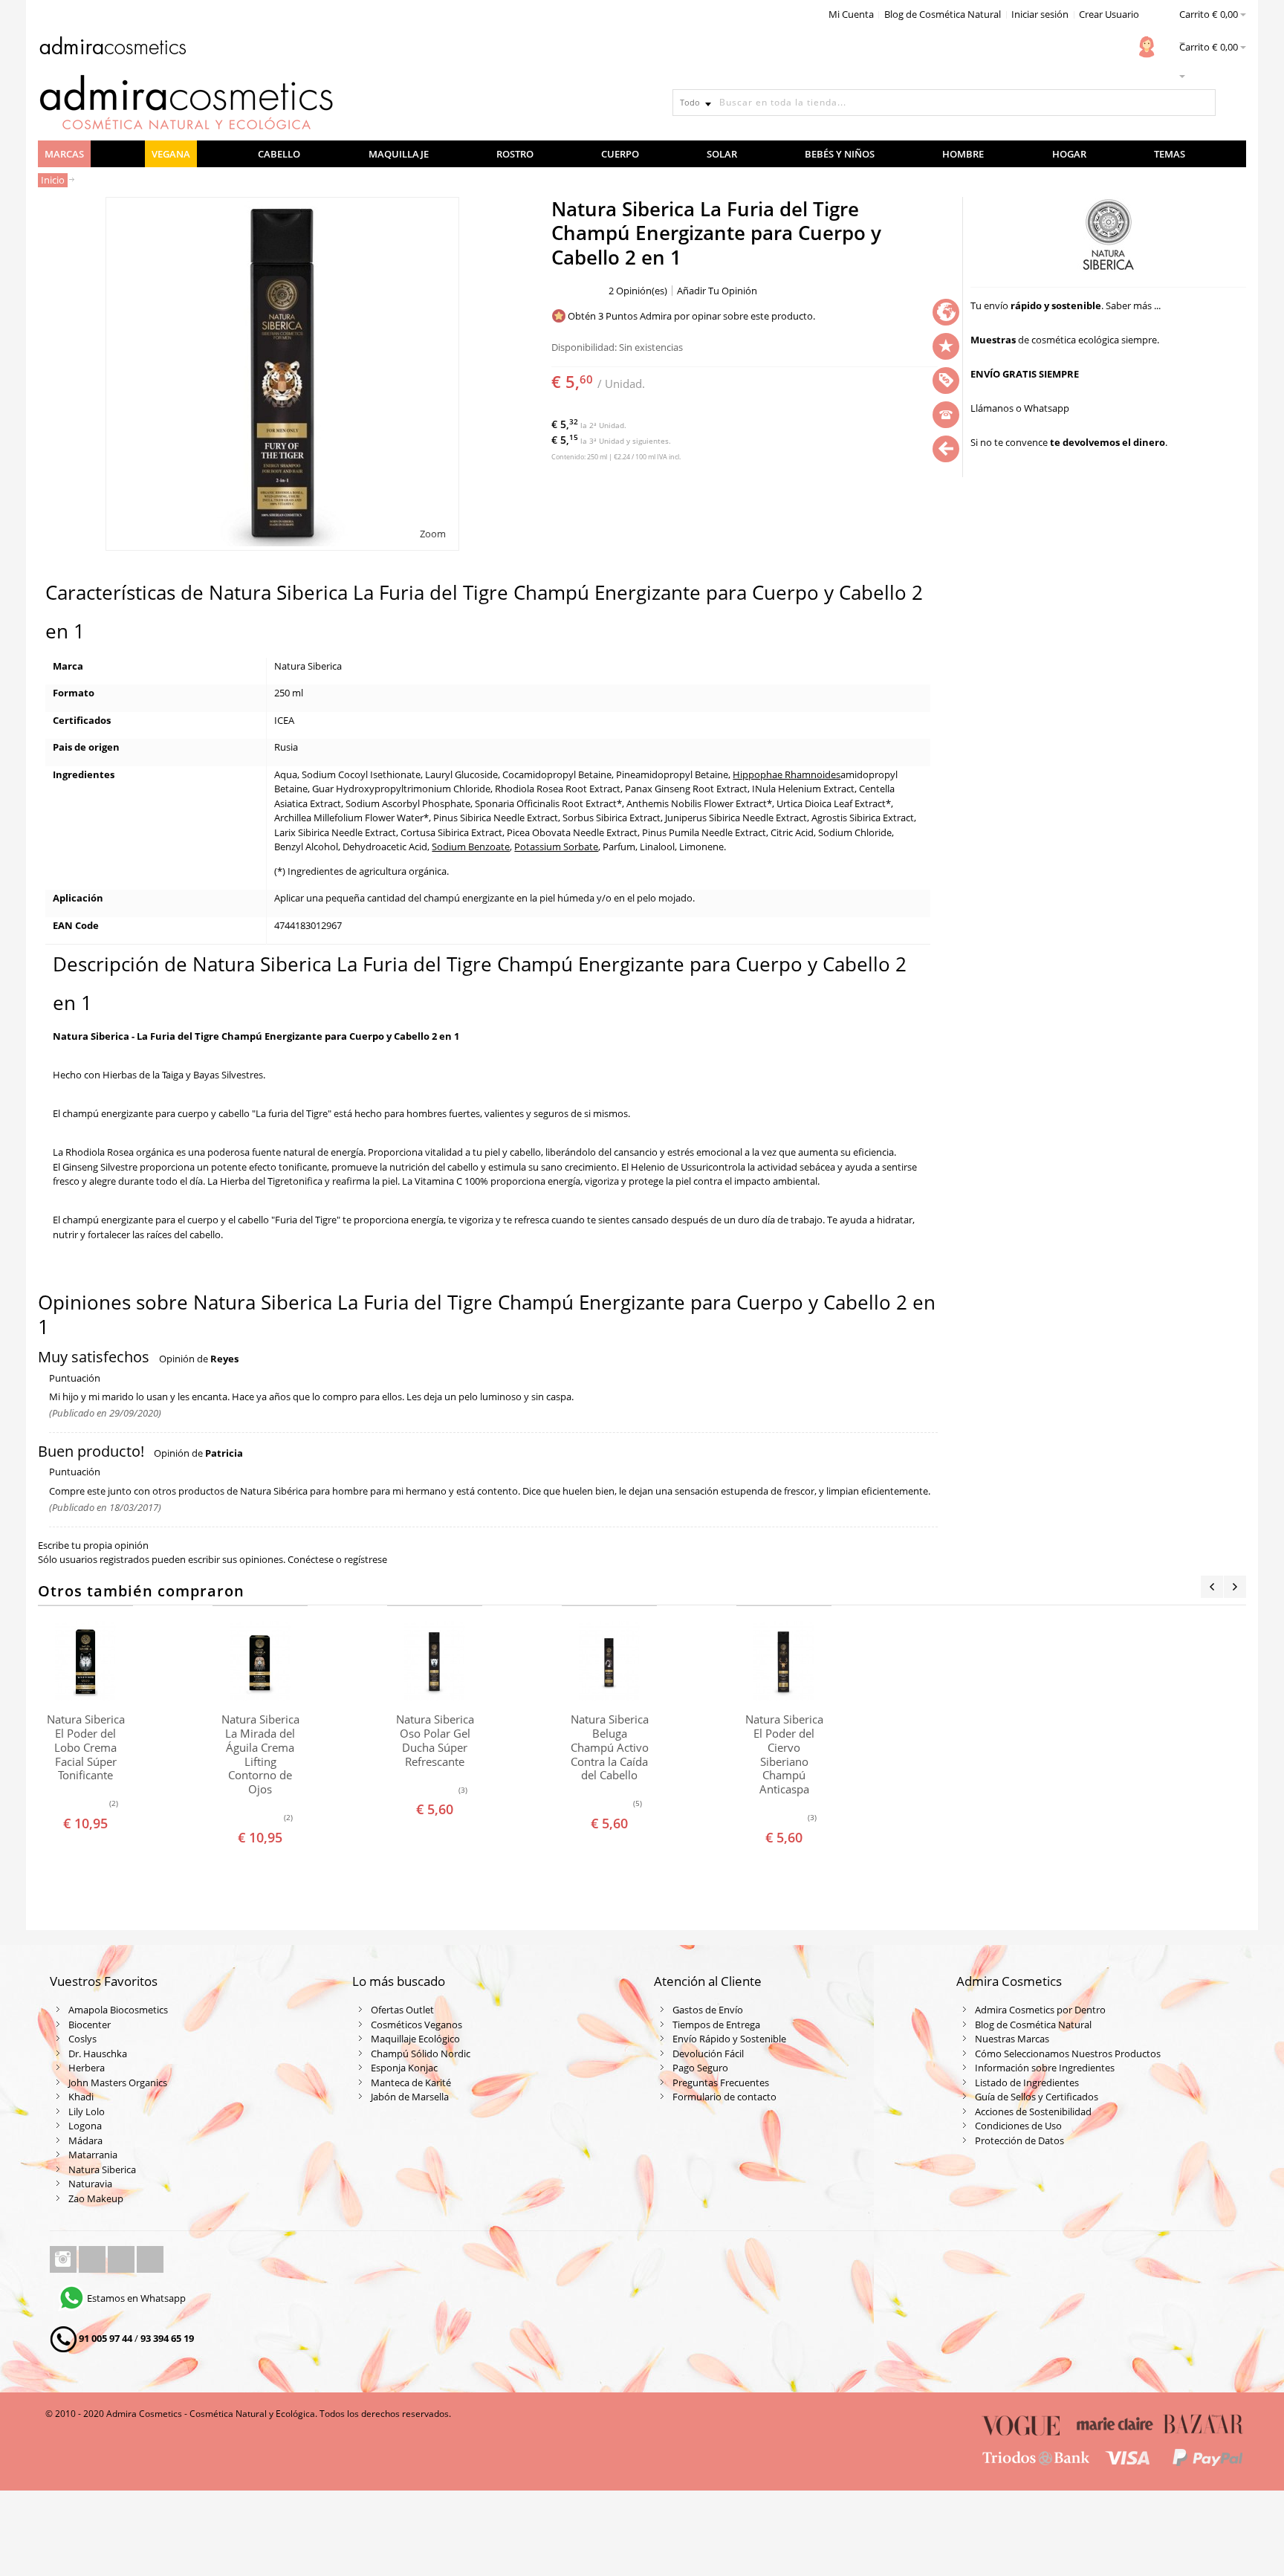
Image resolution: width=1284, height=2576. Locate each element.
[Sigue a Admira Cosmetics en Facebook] (93, 2259)
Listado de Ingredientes (1027, 2083)
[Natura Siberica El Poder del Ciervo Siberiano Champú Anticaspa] (784, 1661)
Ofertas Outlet (402, 2010)
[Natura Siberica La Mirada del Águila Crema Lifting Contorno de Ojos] (260, 1661)
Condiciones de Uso (1018, 2126)
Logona (85, 2126)
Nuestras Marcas (1012, 2039)
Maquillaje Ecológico (415, 2039)
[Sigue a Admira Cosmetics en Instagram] (64, 2259)
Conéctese (311, 1559)
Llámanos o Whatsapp (1020, 408)
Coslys (82, 2039)
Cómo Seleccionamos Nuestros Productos (1068, 2054)
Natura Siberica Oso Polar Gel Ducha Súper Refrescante (435, 1740)
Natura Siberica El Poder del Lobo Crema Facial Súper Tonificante (86, 1747)
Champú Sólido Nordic (421, 2054)
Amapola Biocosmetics (118, 2010)
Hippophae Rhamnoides (787, 774)
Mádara (85, 2140)
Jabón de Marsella (410, 2097)
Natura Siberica (102, 2169)
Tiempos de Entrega (716, 2025)
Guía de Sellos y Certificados (1037, 2097)
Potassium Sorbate (556, 847)
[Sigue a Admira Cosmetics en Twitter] (122, 2259)
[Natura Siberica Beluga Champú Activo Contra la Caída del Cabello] (609, 1661)
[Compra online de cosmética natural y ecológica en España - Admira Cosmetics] (112, 48)
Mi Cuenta (851, 14)
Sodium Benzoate (471, 847)
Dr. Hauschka (98, 2054)
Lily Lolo (87, 2111)
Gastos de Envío (708, 2010)
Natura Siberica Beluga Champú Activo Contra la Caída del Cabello (610, 1747)
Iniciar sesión (1040, 14)
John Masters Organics (118, 2083)
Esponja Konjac (404, 2068)
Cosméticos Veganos (416, 2025)
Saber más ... (1133, 305)
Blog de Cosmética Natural (943, 14)
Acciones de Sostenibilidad (1033, 2111)
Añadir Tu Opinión (717, 291)
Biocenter (90, 2025)
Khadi (81, 2097)
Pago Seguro (700, 2068)
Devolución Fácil (708, 2054)
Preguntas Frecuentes (721, 2083)
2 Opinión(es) (638, 291)
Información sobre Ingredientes (1045, 2068)
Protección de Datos (1019, 2140)
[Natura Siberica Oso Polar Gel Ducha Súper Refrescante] (435, 1661)
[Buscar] (1202, 103)
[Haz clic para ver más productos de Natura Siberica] (1108, 235)
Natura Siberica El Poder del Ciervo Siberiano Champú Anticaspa (784, 1754)
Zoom (433, 534)
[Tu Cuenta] (1147, 47)
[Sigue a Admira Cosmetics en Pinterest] (150, 2259)
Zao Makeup (96, 2198)
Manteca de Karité (411, 2083)
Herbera (87, 2068)
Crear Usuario (1109, 14)
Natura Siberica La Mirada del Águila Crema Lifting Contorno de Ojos (260, 1754)
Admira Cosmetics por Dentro (1040, 2010)
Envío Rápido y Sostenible (729, 2039)
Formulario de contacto (724, 2097)
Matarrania (93, 2155)
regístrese (366, 1559)
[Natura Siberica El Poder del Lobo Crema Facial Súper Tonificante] (85, 1661)
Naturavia (90, 2184)
